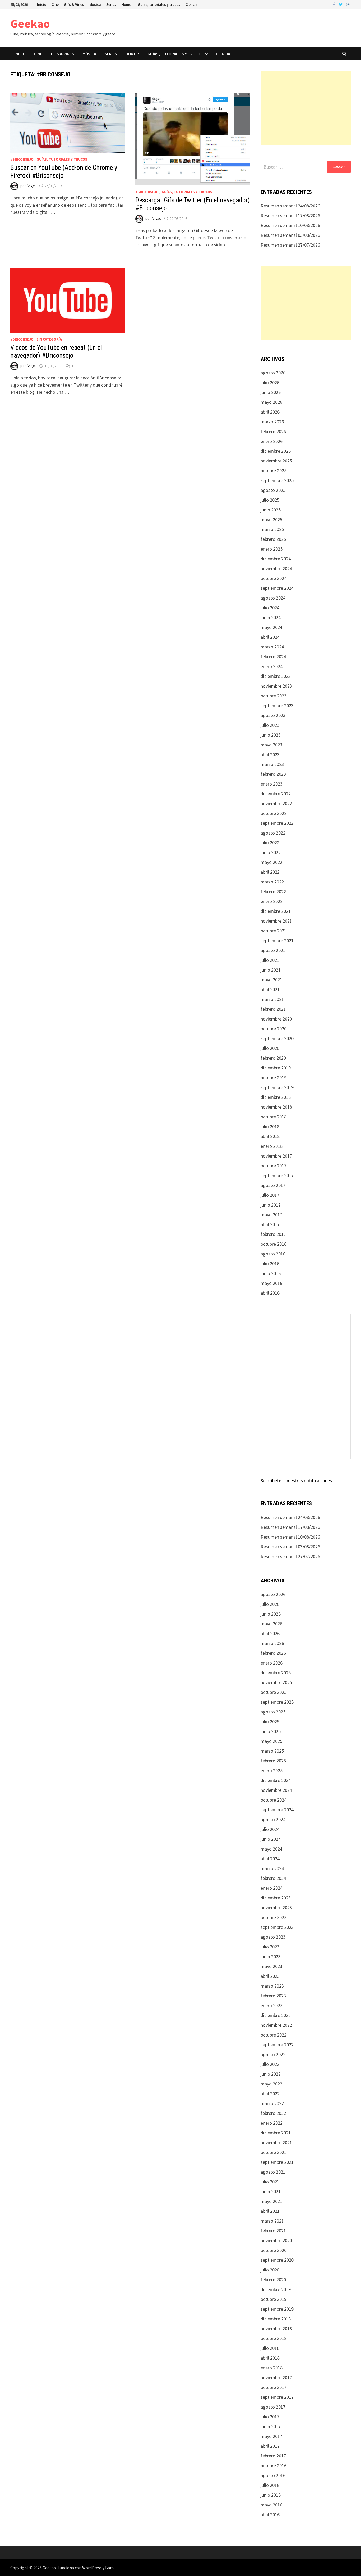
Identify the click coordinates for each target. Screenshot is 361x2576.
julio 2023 (270, 725)
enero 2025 (272, 549)
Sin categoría (49, 339)
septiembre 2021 (277, 940)
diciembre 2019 (276, 1068)
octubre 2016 (274, 1244)
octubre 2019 (274, 1078)
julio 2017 (270, 1195)
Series (111, 4)
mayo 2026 (271, 402)
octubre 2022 (274, 813)
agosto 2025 (273, 490)
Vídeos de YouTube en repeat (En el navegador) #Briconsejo (56, 352)
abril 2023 (270, 754)
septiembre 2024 (277, 588)
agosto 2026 (273, 373)
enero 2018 (272, 1146)
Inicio (42, 4)
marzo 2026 (272, 422)
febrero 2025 (273, 539)
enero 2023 (272, 784)
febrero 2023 (273, 774)
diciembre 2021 (276, 911)
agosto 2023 (273, 715)
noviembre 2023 (276, 686)
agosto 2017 (273, 1185)
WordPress (92, 2568)
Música (95, 4)
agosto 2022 (273, 833)
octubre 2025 (274, 471)
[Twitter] (341, 4)
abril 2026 (270, 412)
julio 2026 (270, 382)
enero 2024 (272, 666)
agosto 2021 (273, 950)
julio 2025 (270, 500)
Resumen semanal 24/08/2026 (290, 206)
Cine (55, 4)
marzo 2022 (272, 882)
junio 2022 (271, 852)
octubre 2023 (274, 696)
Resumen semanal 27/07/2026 (290, 245)
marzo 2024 (272, 647)
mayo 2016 (271, 1283)
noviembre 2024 (276, 568)
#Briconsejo (22, 159)
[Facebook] (334, 4)
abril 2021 (270, 989)
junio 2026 (271, 392)
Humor (127, 4)
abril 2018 (270, 1136)
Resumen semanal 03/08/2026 (290, 235)
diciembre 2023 (276, 676)
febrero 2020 (273, 1058)
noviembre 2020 (276, 1019)
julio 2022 (270, 843)
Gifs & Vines (74, 4)
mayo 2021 (271, 980)
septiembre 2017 (277, 1175)
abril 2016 (270, 1293)
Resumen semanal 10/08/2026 (290, 225)
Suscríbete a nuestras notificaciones (296, 1480)
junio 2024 (271, 617)
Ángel (31, 186)
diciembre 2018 (276, 1097)
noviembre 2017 (276, 1156)
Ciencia (192, 4)
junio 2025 (271, 510)
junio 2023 (271, 735)
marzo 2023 (272, 764)
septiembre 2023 (277, 706)
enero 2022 (272, 901)
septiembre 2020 (277, 1038)
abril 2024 (270, 637)
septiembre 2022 (277, 823)
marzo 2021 (272, 999)
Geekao (30, 23)
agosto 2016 (273, 1254)
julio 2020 (270, 1048)
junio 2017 (271, 1205)
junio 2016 (271, 1273)
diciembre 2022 (276, 794)
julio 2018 (270, 1126)
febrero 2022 (273, 892)
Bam (109, 2568)
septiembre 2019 (277, 1087)
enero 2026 (272, 441)
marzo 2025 (272, 529)
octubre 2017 (274, 1166)
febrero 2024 (273, 657)
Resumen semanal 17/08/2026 (290, 216)
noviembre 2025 (276, 461)
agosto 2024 (273, 598)
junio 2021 (271, 970)
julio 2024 (270, 608)
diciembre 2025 (276, 451)
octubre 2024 (274, 578)
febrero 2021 (273, 1009)
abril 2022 (270, 872)
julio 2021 (270, 960)
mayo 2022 (271, 862)
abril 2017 (270, 1224)
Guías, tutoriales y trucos (159, 4)
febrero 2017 (273, 1234)
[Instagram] (348, 4)
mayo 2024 (271, 627)
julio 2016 (270, 1264)
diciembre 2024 (276, 559)
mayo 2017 (271, 1215)
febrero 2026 (273, 431)
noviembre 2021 (276, 921)
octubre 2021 (274, 931)
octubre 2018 (274, 1117)
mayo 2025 (271, 520)
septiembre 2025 (277, 480)
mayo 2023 (271, 745)
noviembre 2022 (276, 803)
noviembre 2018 (276, 1107)
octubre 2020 (274, 1029)
